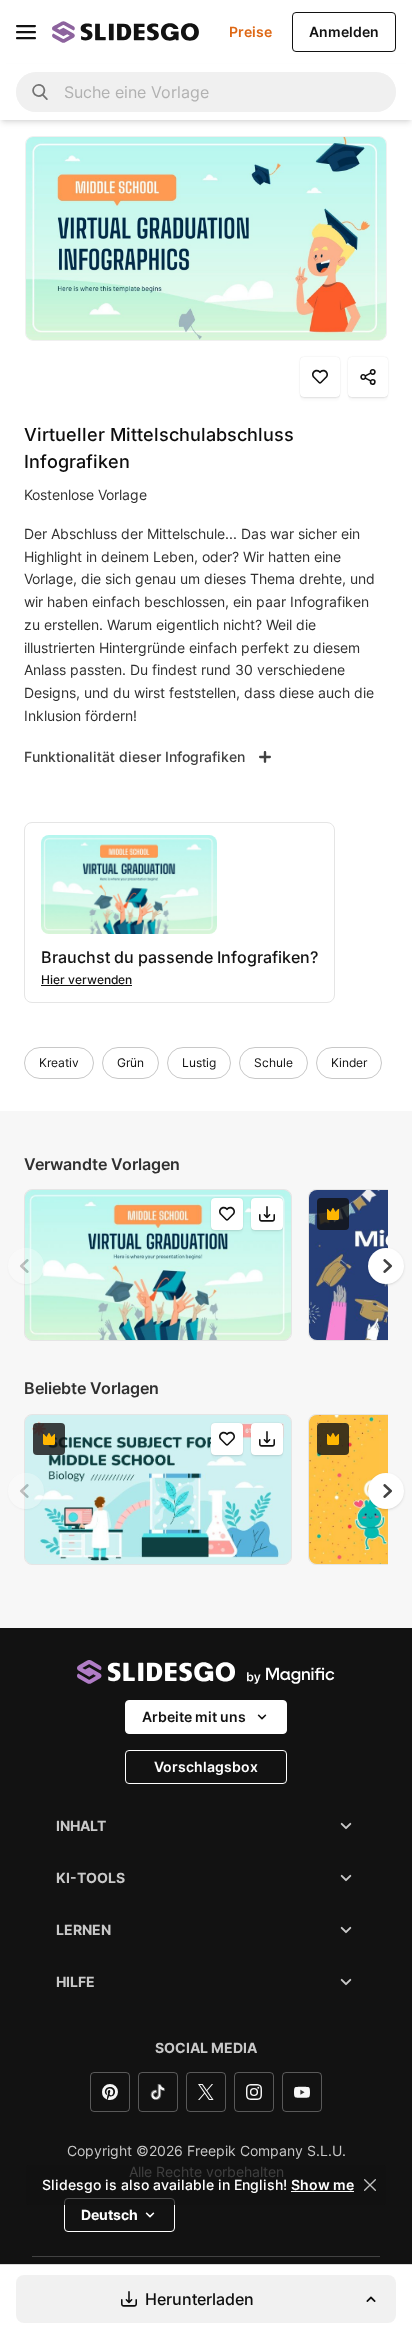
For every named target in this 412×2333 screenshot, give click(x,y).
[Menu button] (26, 32)
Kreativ (59, 1062)
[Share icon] (368, 377)
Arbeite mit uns (194, 1716)
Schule (273, 1062)
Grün (130, 1062)
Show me (322, 2185)
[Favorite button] (320, 377)
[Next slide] (386, 1266)
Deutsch (109, 2214)
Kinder (349, 1062)
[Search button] (40, 92)
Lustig (199, 1062)
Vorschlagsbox (206, 1766)
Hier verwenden (86, 979)
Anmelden (344, 31)
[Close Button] (370, 2185)
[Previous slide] (26, 1266)
